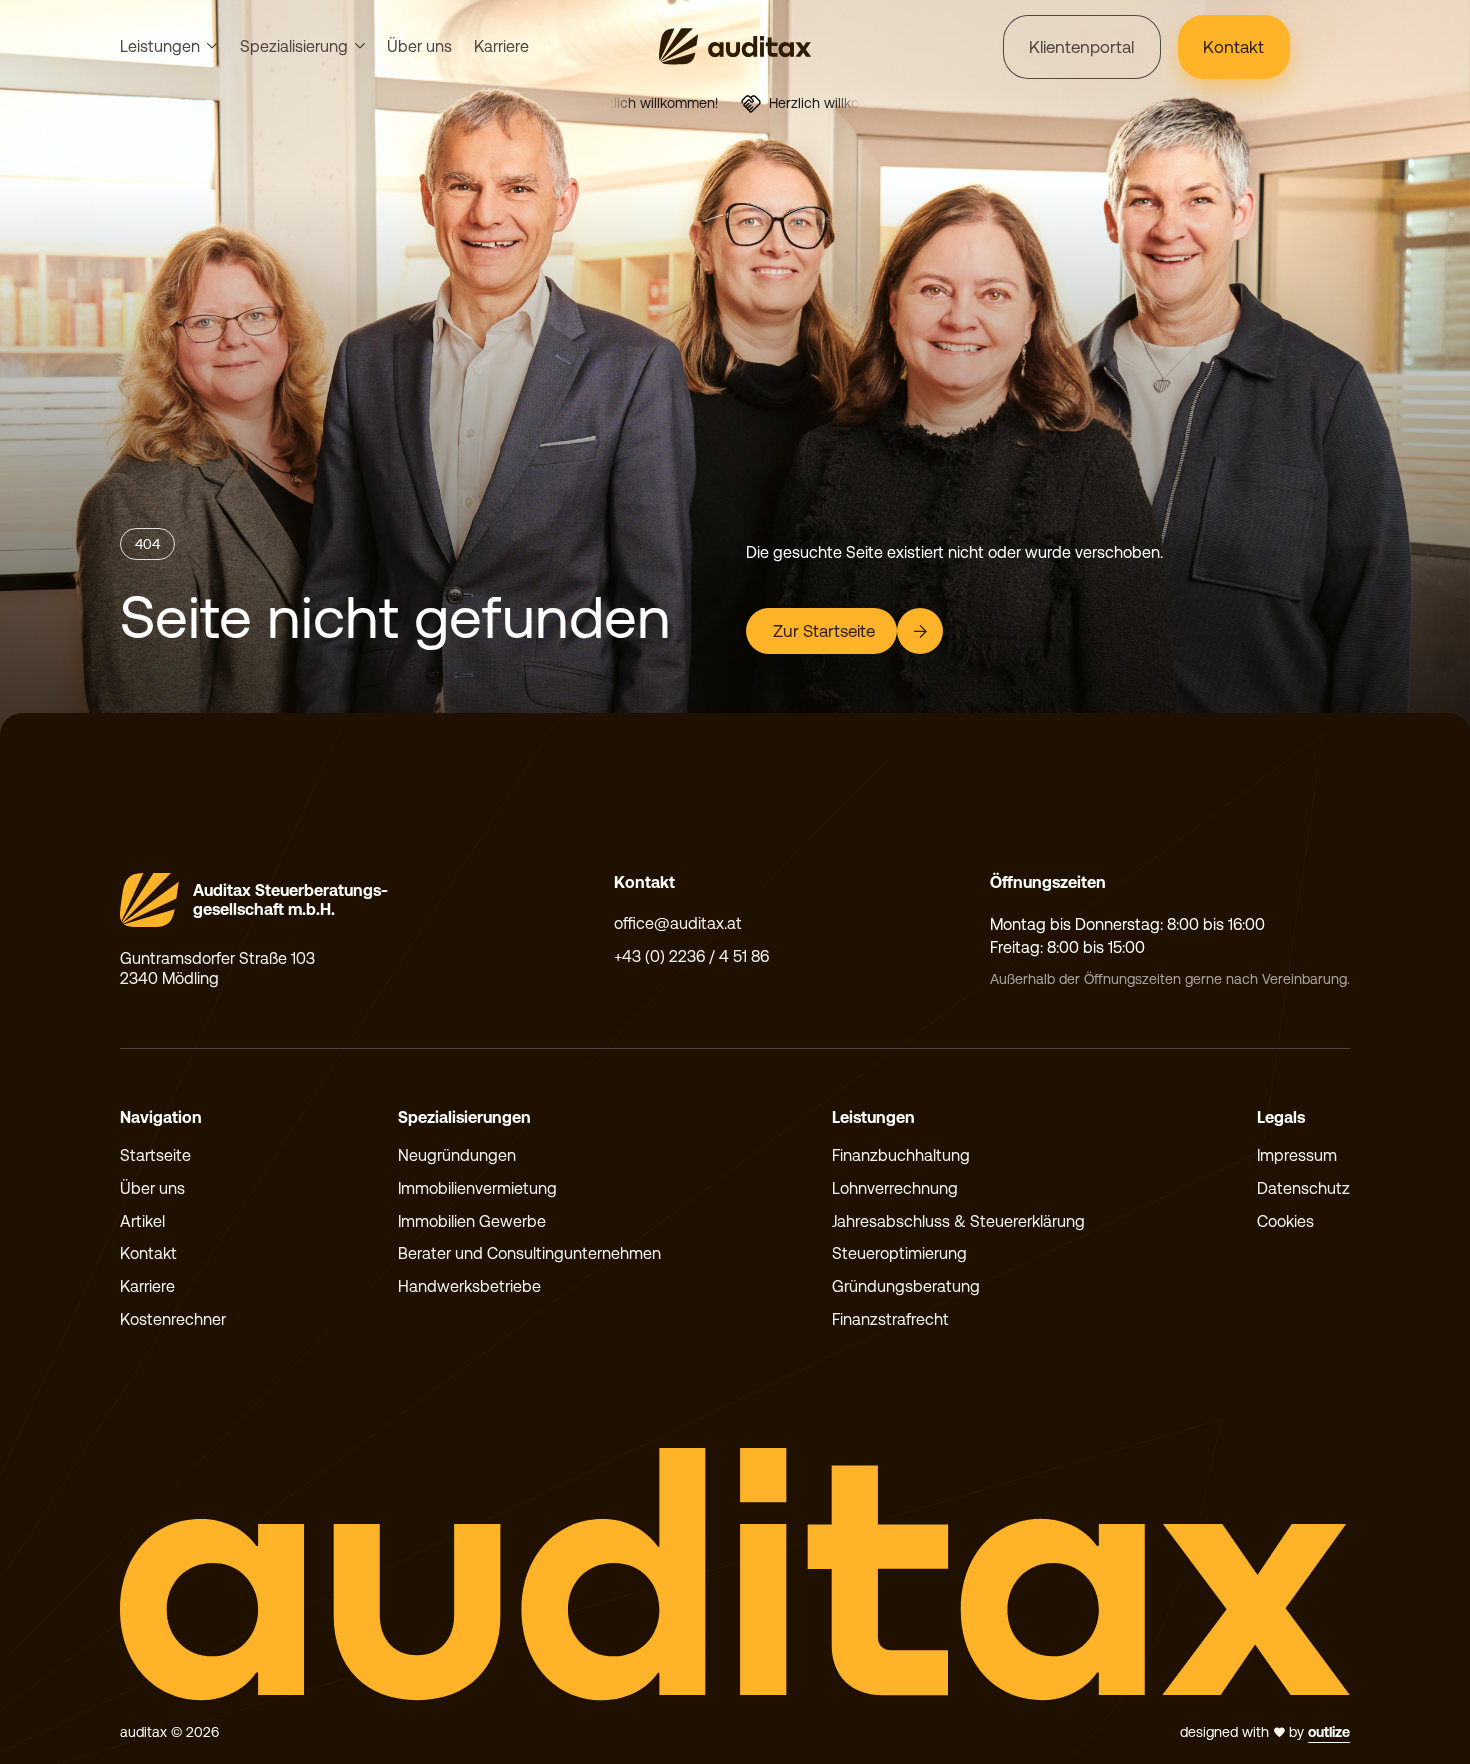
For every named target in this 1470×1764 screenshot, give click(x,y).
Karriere (501, 46)
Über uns (419, 46)
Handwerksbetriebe (469, 1286)
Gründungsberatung (906, 1286)
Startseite (155, 1155)
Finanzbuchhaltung (901, 1155)
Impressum (1297, 1155)
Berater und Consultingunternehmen (529, 1253)
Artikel (142, 1221)
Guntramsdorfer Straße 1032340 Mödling (217, 968)
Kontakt (148, 1253)
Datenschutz (1303, 1188)
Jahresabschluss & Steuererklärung (958, 1221)
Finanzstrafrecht (890, 1319)
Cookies (1285, 1221)
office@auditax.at (678, 923)
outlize (1329, 1732)
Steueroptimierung (899, 1253)
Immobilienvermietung (477, 1188)
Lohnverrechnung (895, 1188)
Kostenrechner (173, 1319)
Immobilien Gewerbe (472, 1221)
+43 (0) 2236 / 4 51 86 (691, 956)
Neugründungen (457, 1155)
